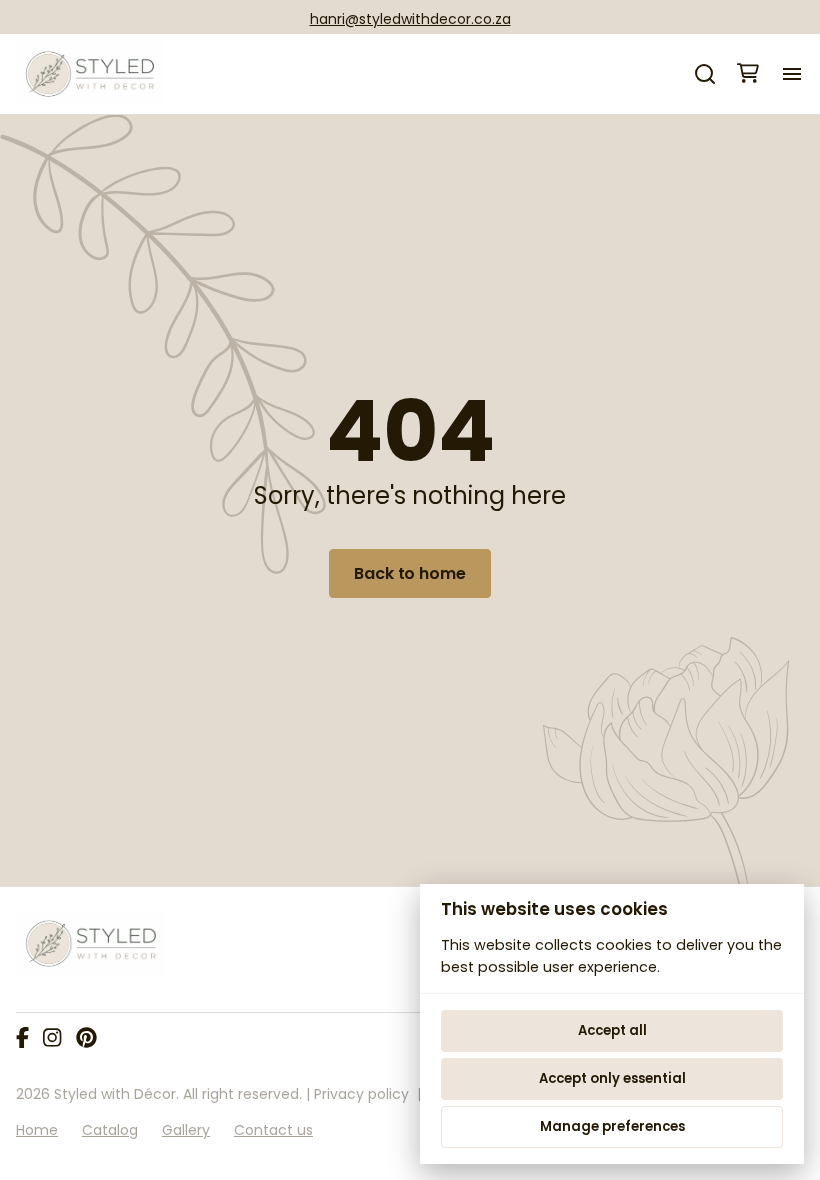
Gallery (186, 1130)
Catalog (110, 1130)
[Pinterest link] (86, 1039)
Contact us (273, 1130)
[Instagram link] (52, 1039)
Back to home (409, 573)
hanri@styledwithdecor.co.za (410, 19)
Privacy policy (361, 1094)
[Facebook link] (22, 1039)
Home (37, 1130)
